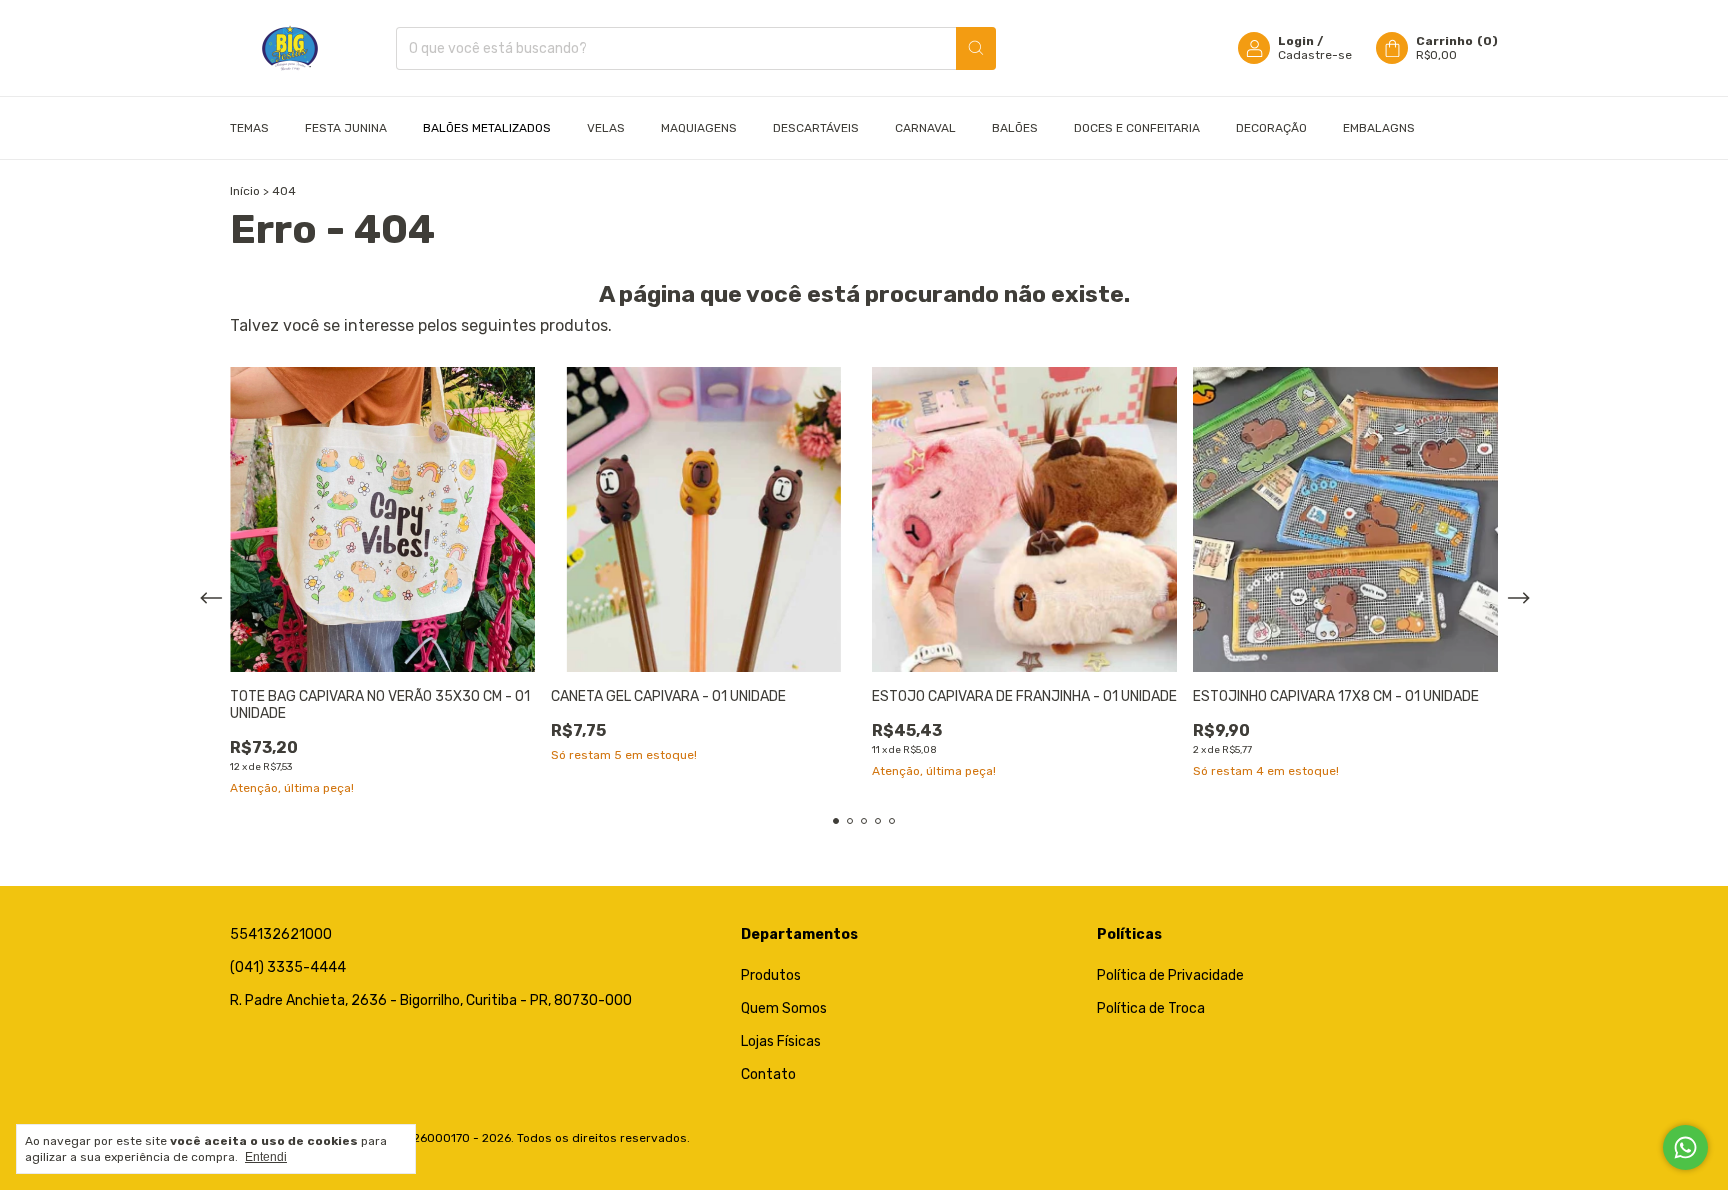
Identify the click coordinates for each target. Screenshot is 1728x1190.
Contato (768, 1074)
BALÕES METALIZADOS (487, 128)
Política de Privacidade (1170, 975)
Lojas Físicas (781, 1041)
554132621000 (281, 934)
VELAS (606, 128)
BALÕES (1015, 128)
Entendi (266, 1157)
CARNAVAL (925, 128)
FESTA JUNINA (346, 128)
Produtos (771, 975)
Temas (249, 128)
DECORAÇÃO (1271, 128)
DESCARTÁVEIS (816, 128)
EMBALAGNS (1379, 128)
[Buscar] (976, 48)
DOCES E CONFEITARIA (1137, 128)
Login (1296, 41)
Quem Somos (784, 1008)
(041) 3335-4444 (288, 967)
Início (245, 191)
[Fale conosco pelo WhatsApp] (1685, 1147)
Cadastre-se (1315, 55)
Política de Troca (1151, 1008)
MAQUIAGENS (699, 128)
